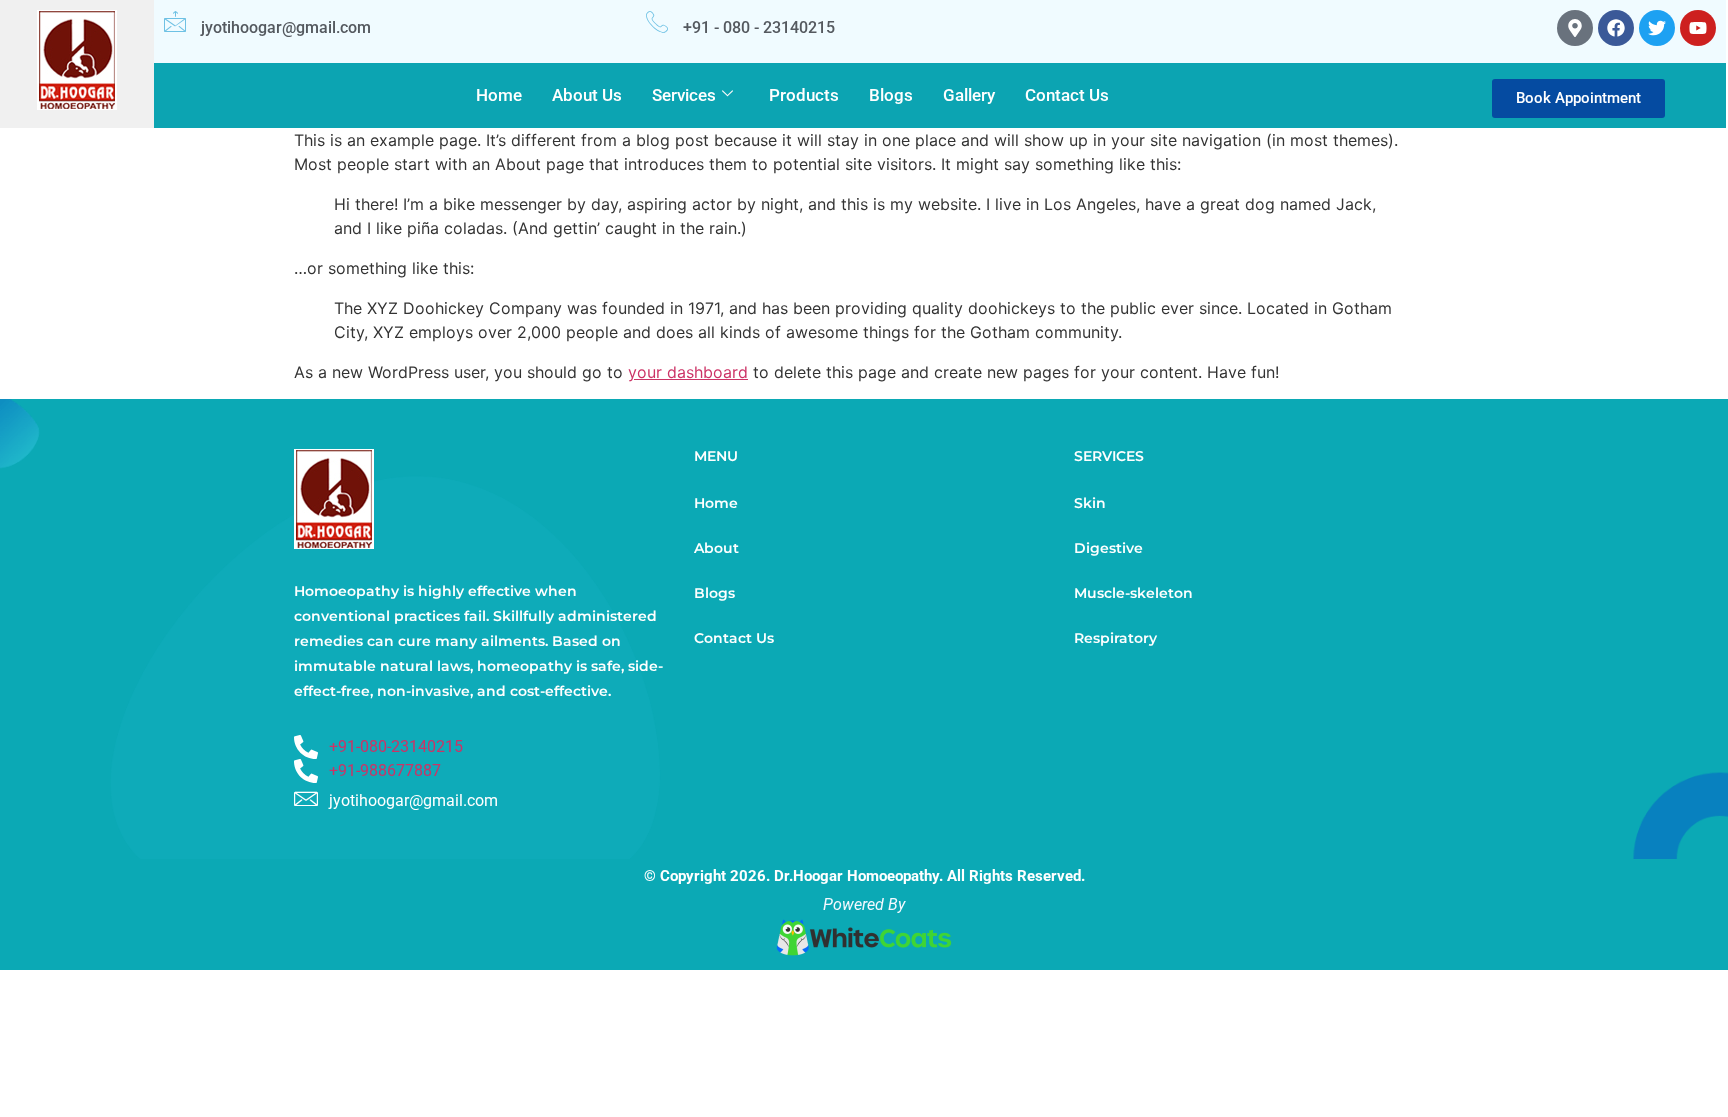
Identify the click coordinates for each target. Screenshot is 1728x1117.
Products (804, 95)
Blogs (891, 95)
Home (499, 95)
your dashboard (688, 372)
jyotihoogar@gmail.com (286, 27)
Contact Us (1067, 95)
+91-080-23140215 (396, 746)
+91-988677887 (385, 770)
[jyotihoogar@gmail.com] (175, 21)
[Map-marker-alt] (1575, 28)
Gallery (969, 95)
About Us (587, 95)
